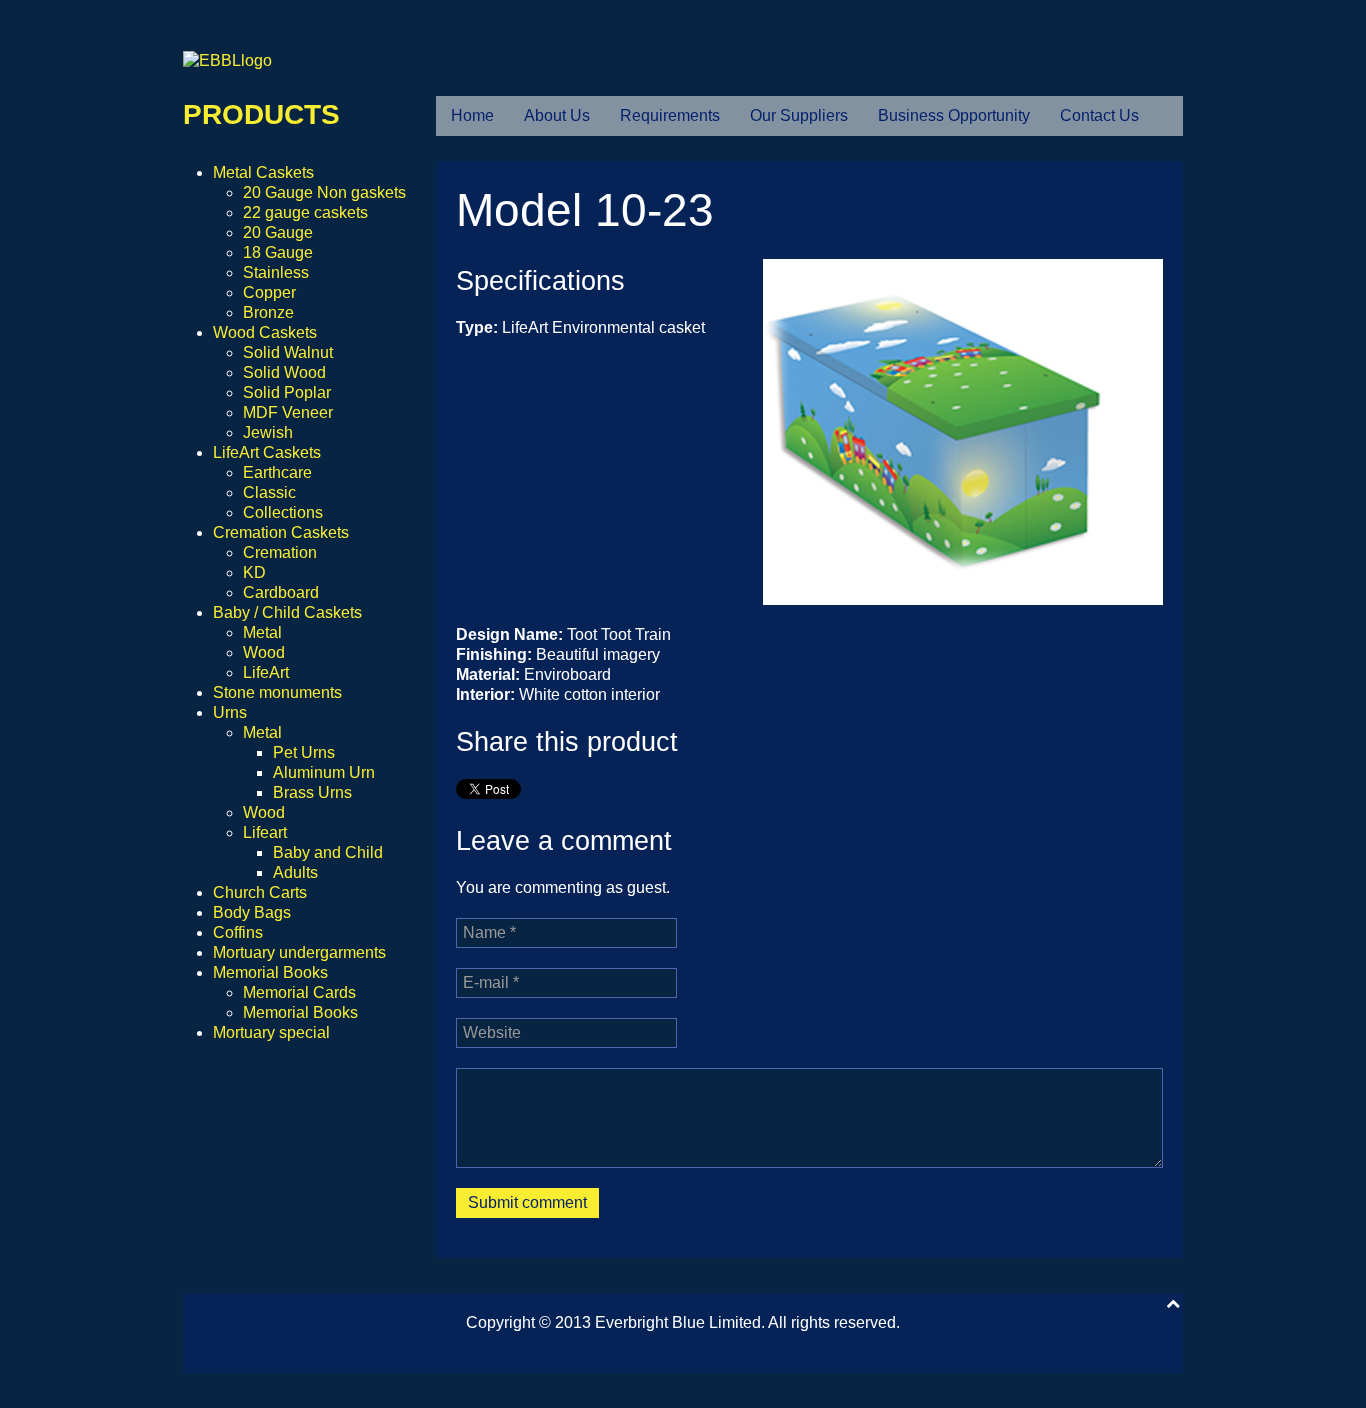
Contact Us (1099, 115)
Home (472, 115)
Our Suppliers (799, 115)
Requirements (670, 115)
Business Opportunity (954, 115)
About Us (557, 115)
